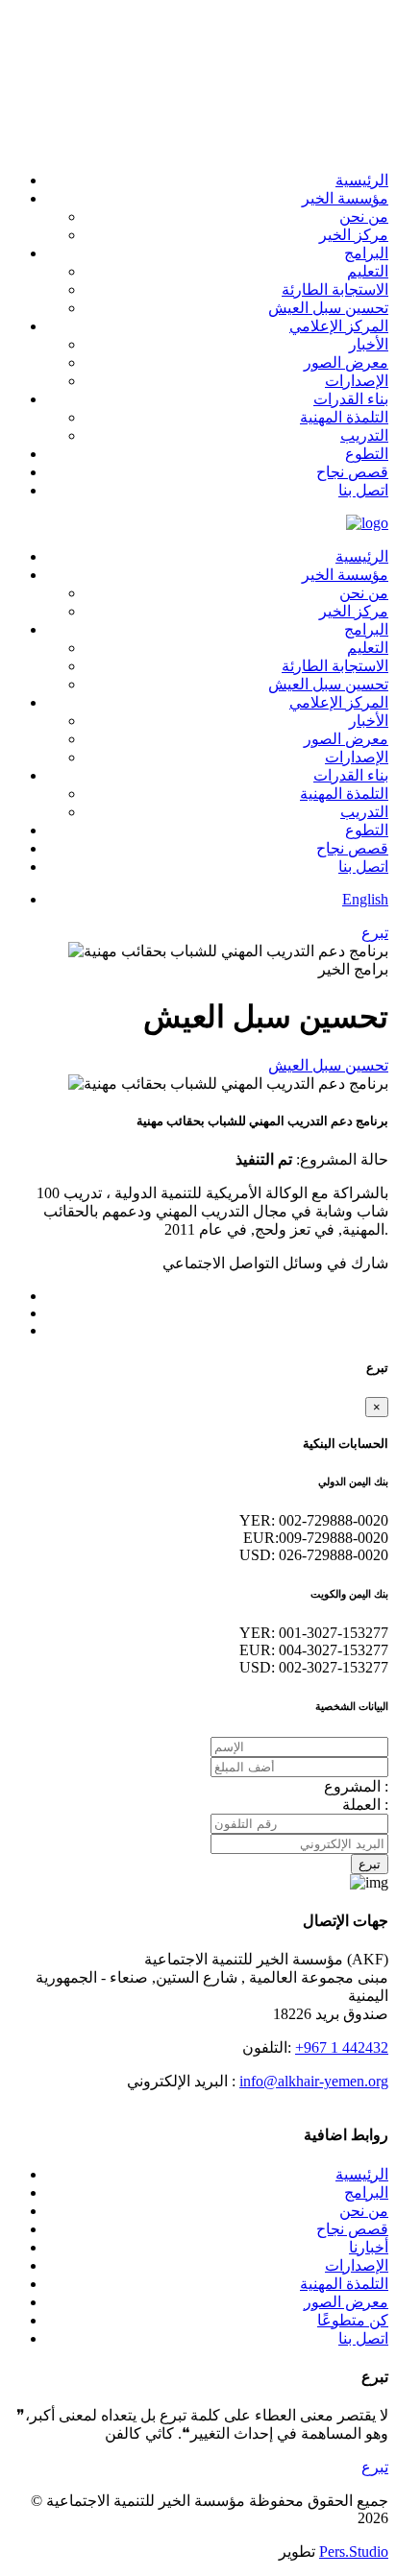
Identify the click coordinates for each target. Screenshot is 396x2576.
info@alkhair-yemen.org (314, 2081)
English (365, 899)
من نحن (364, 2211)
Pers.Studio (354, 2552)
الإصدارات (357, 2265)
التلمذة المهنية (344, 2284)
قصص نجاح (352, 2229)
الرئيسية (362, 2174)
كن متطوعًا (353, 2320)
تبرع (370, 1864)
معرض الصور (346, 2302)
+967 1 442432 (342, 2047)
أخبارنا (369, 2247)
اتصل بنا (363, 2338)
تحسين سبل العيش (328, 1065)
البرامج (366, 2192)
